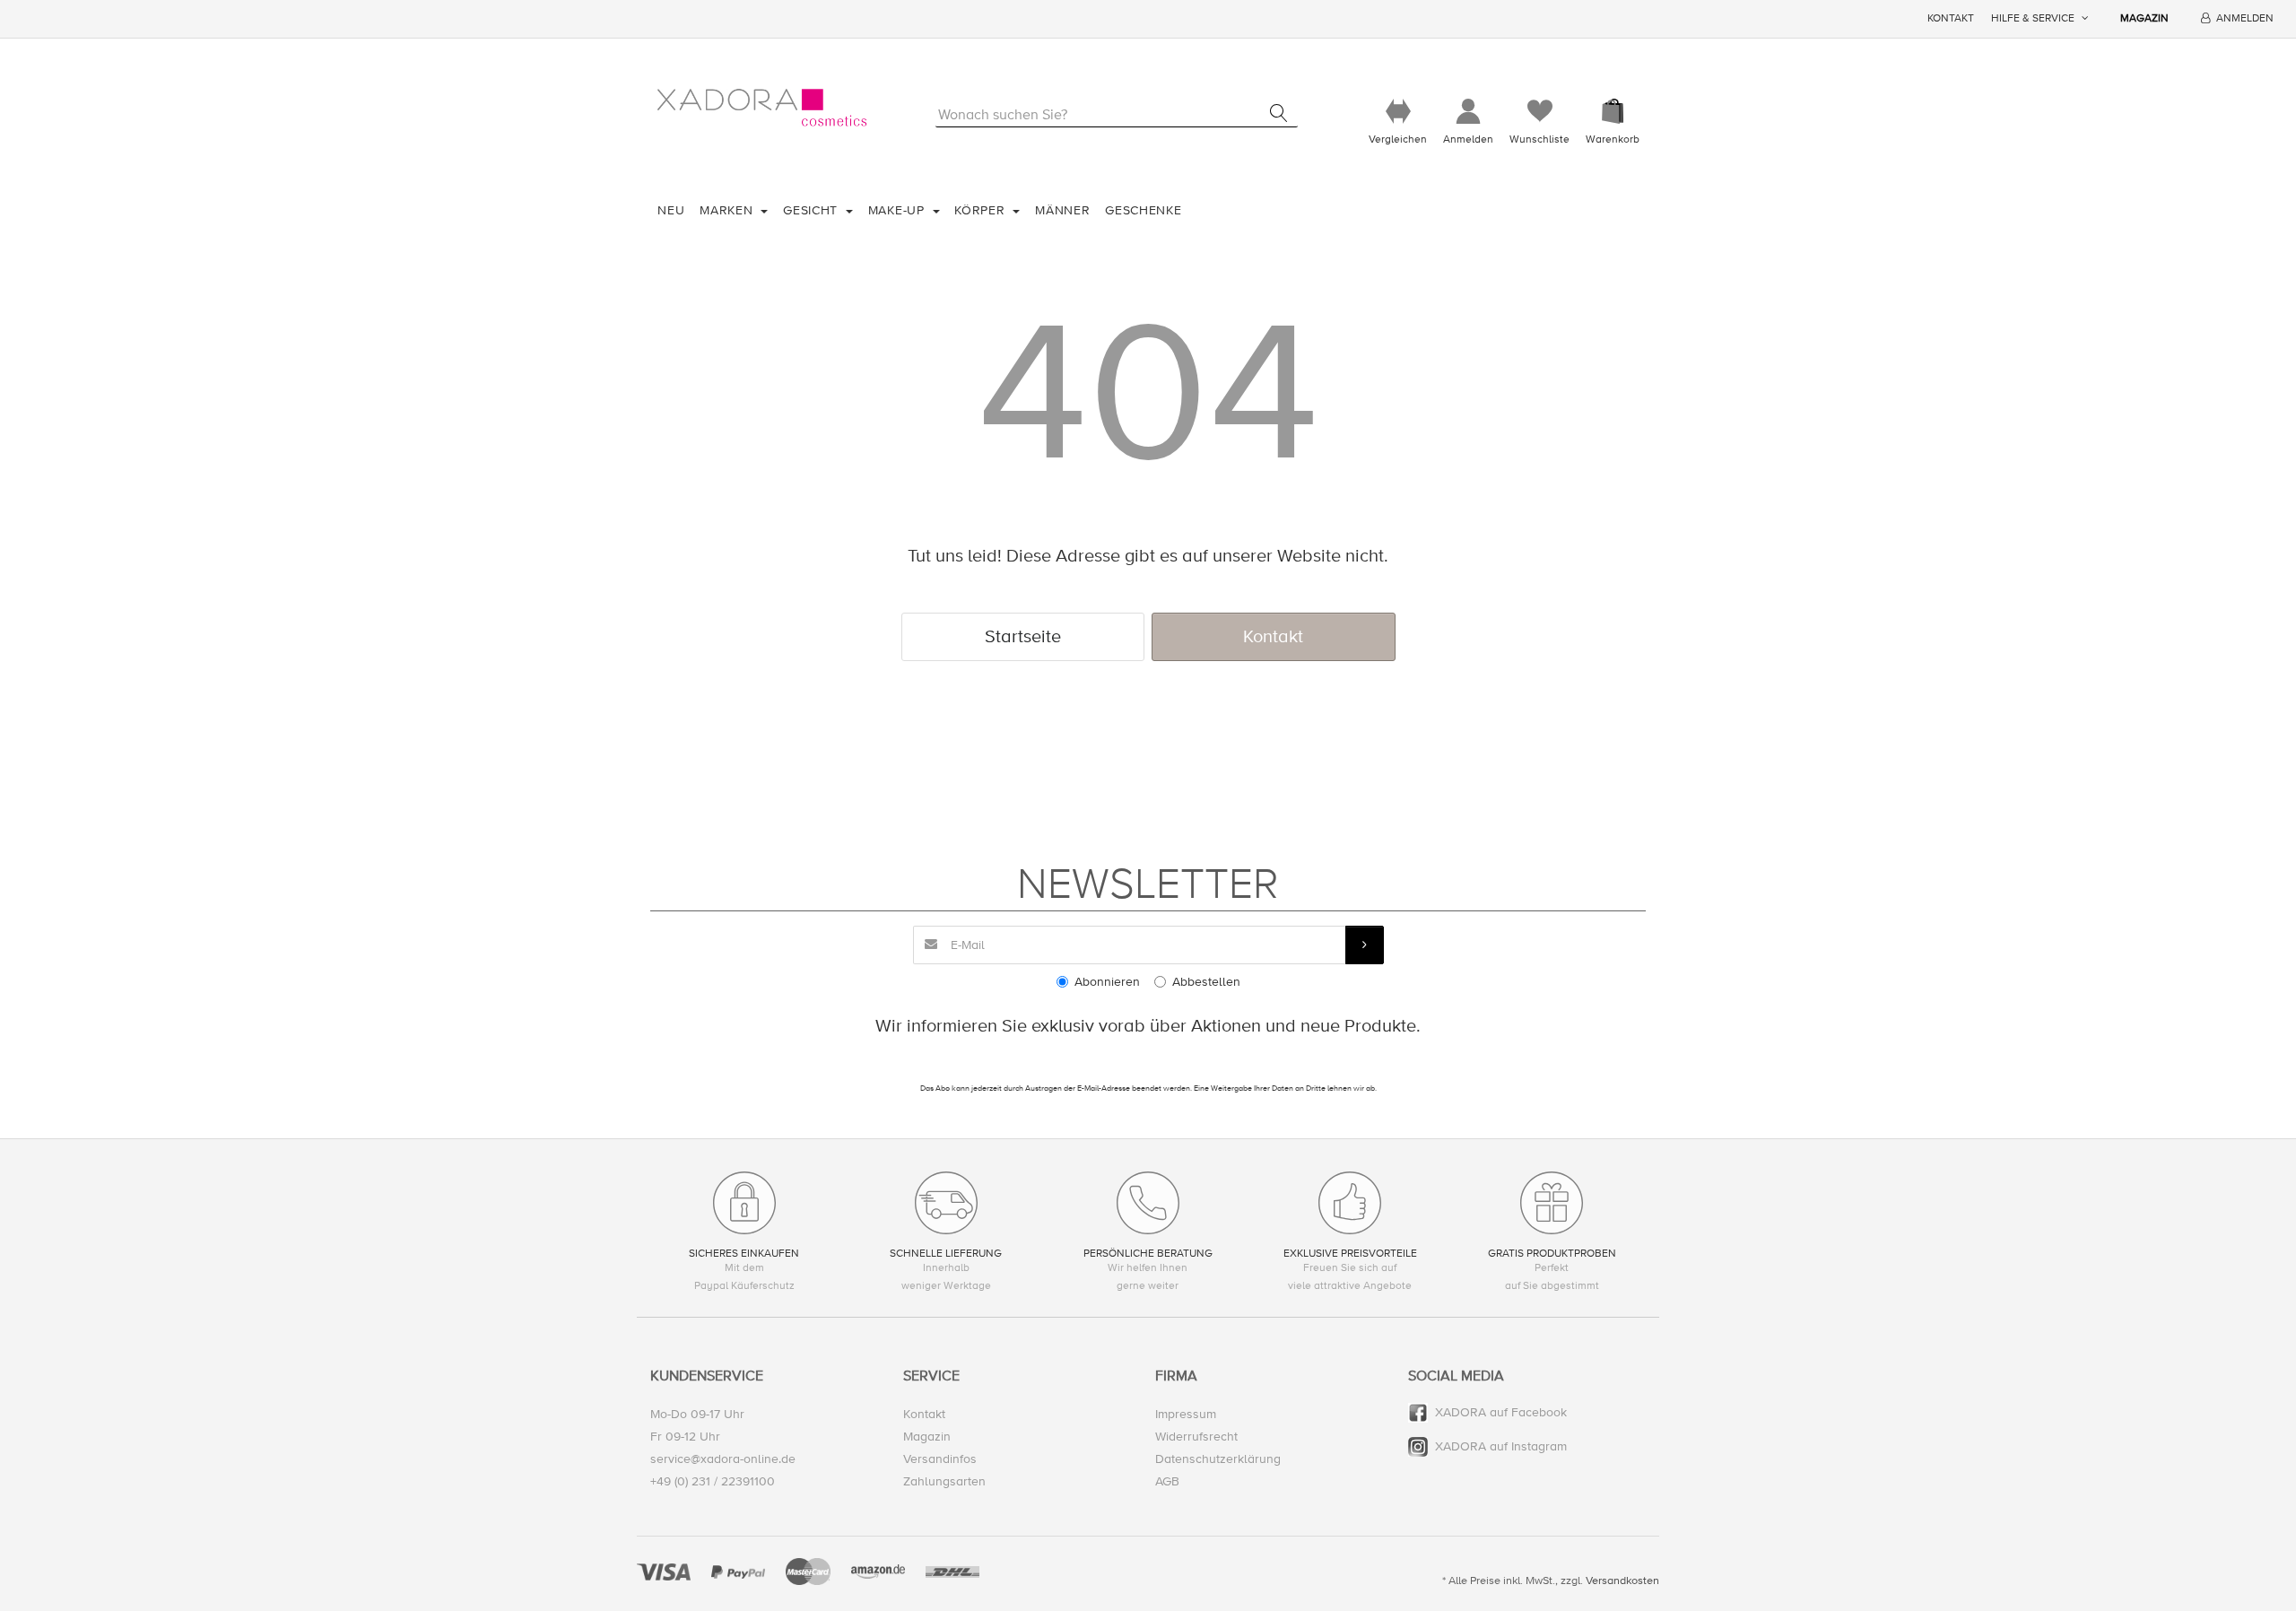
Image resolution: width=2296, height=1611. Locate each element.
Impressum (1186, 1414)
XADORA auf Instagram (1501, 1446)
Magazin (2144, 18)
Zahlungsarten (944, 1481)
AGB (1167, 1481)
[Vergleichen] (1398, 112)
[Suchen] (1278, 113)
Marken (728, 210)
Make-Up (899, 210)
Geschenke (1143, 210)
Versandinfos (940, 1459)
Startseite (1023, 636)
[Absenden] (1365, 945)
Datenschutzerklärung (1218, 1459)
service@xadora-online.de (723, 1459)
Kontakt (1951, 18)
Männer (1062, 210)
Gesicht (813, 210)
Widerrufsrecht (1196, 1437)
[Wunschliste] (1539, 112)
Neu (671, 210)
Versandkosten (1622, 1581)
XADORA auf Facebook (1501, 1412)
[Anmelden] (1468, 112)
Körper (982, 210)
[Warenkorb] (1613, 112)
